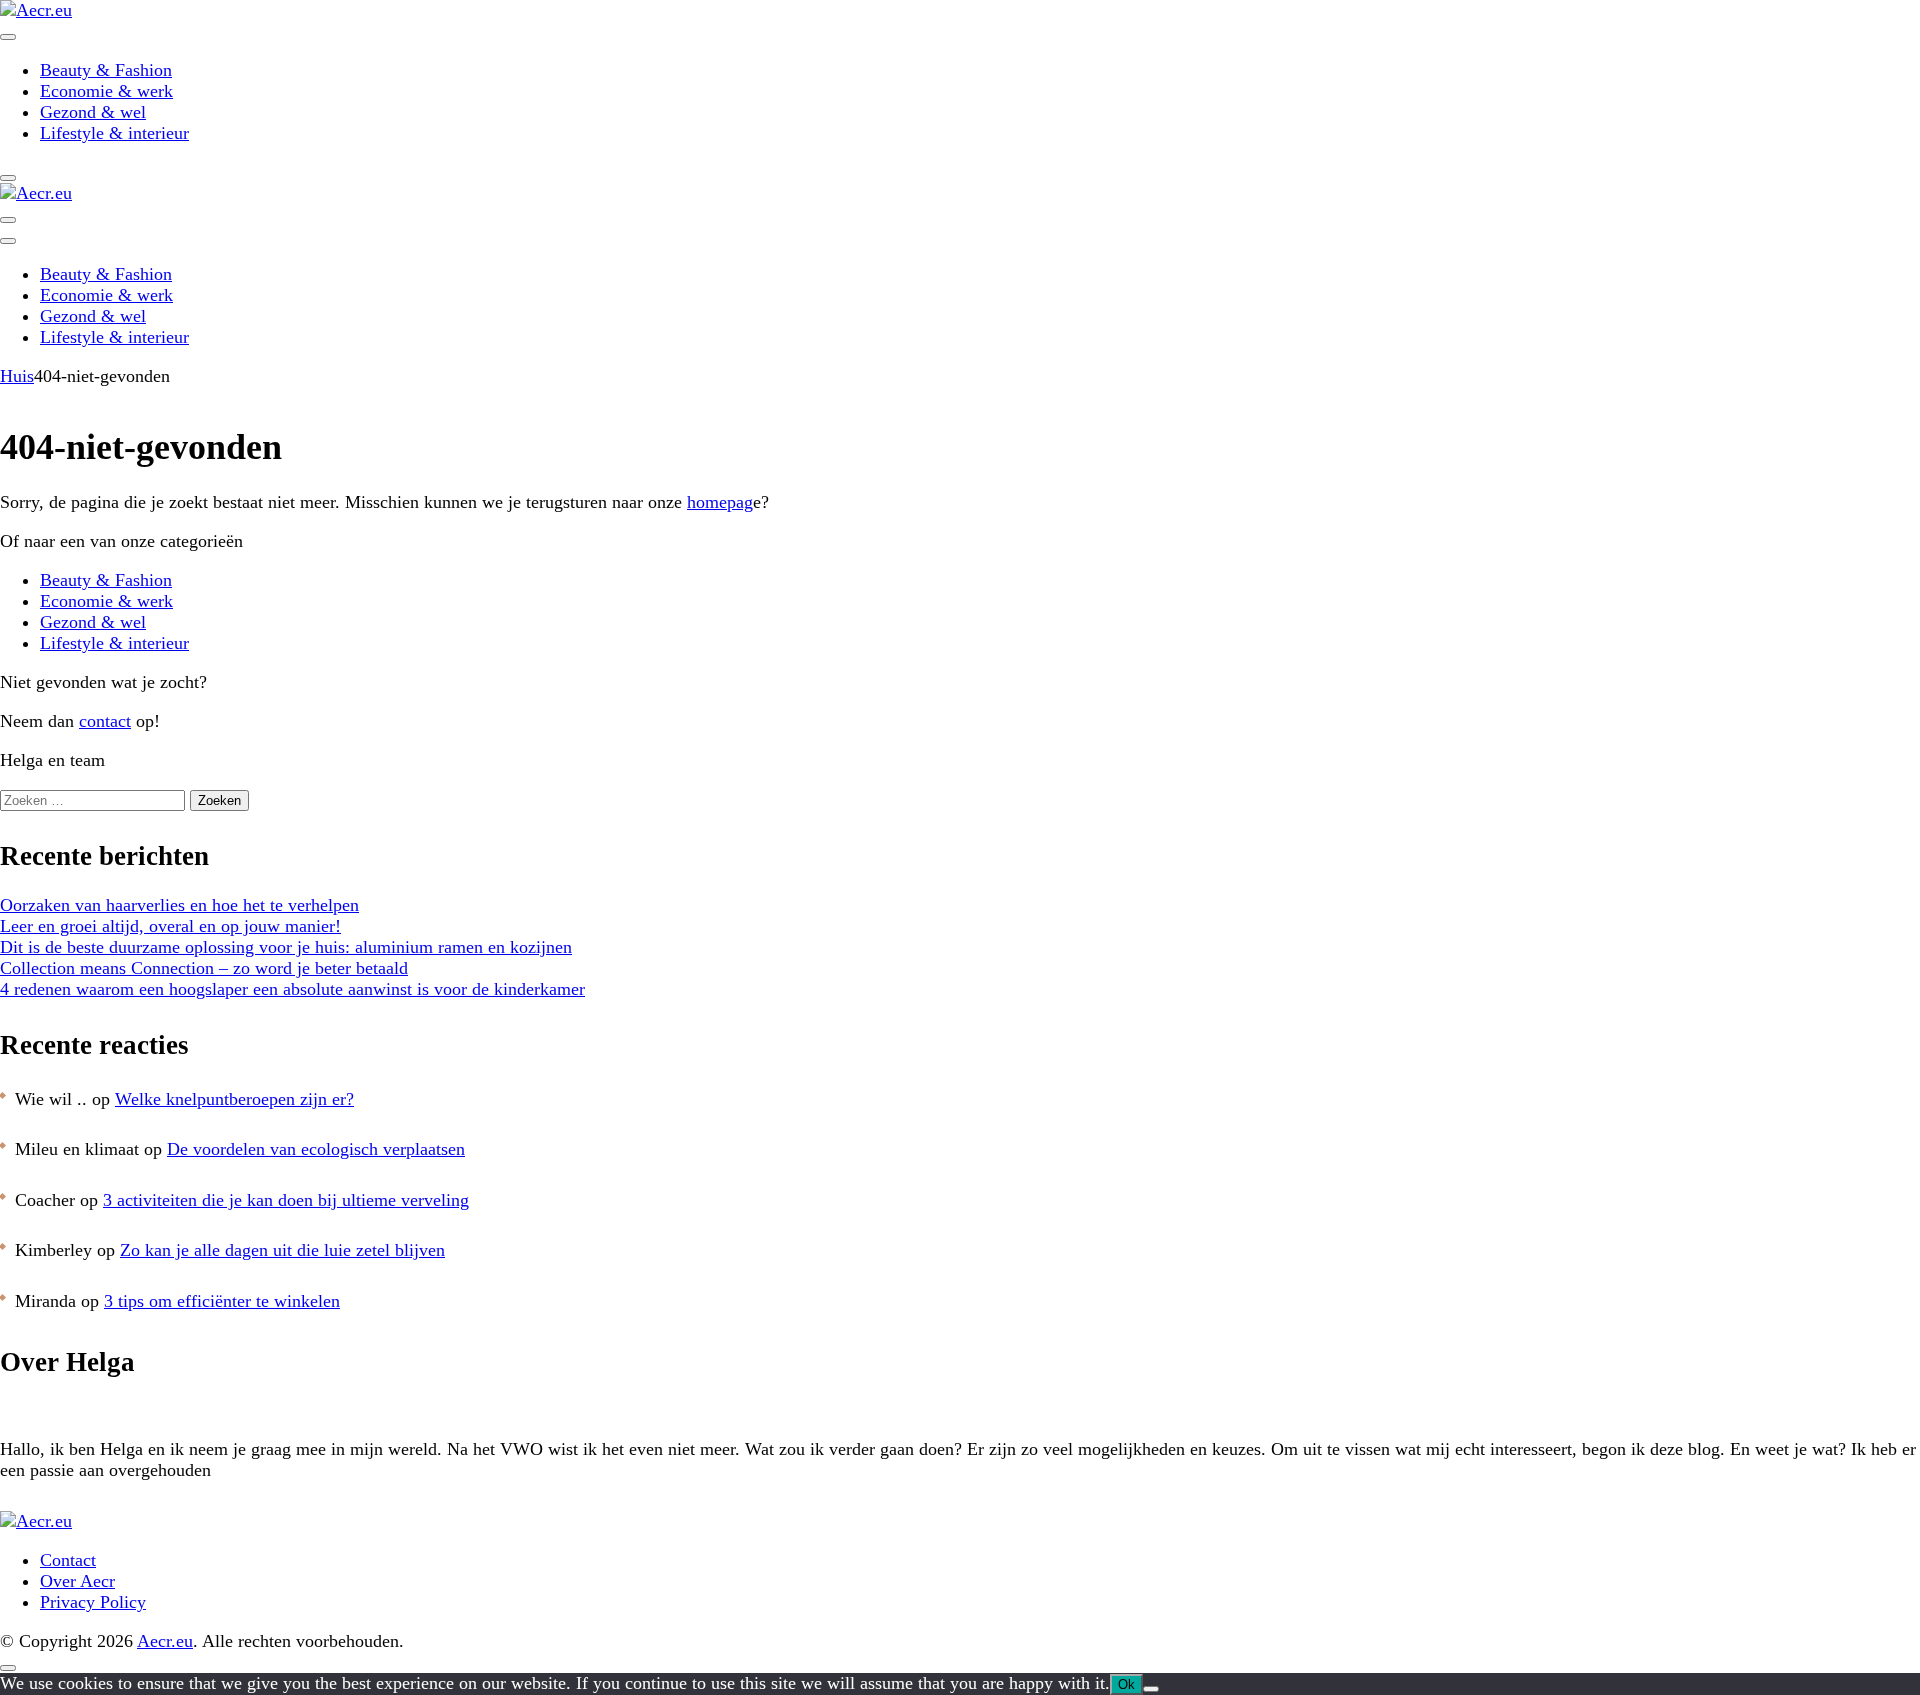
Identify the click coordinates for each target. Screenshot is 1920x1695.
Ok (1126, 1684)
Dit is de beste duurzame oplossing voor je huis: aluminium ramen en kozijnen (286, 947)
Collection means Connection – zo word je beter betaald (204, 968)
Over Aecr (77, 1581)
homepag (720, 502)
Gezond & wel (93, 112)
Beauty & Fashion (106, 70)
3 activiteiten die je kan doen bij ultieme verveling (286, 1200)
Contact (68, 1560)
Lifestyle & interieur (114, 133)
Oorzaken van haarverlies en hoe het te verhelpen (179, 905)
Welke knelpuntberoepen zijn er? (234, 1099)
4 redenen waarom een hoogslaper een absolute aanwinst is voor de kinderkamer (292, 989)
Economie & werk (106, 91)
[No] (1151, 1689)
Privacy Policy (93, 1602)
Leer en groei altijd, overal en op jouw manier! (170, 926)
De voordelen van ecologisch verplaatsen (316, 1149)
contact (105, 721)
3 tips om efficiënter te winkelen (222, 1301)
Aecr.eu (165, 1641)
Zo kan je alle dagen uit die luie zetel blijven (282, 1250)
